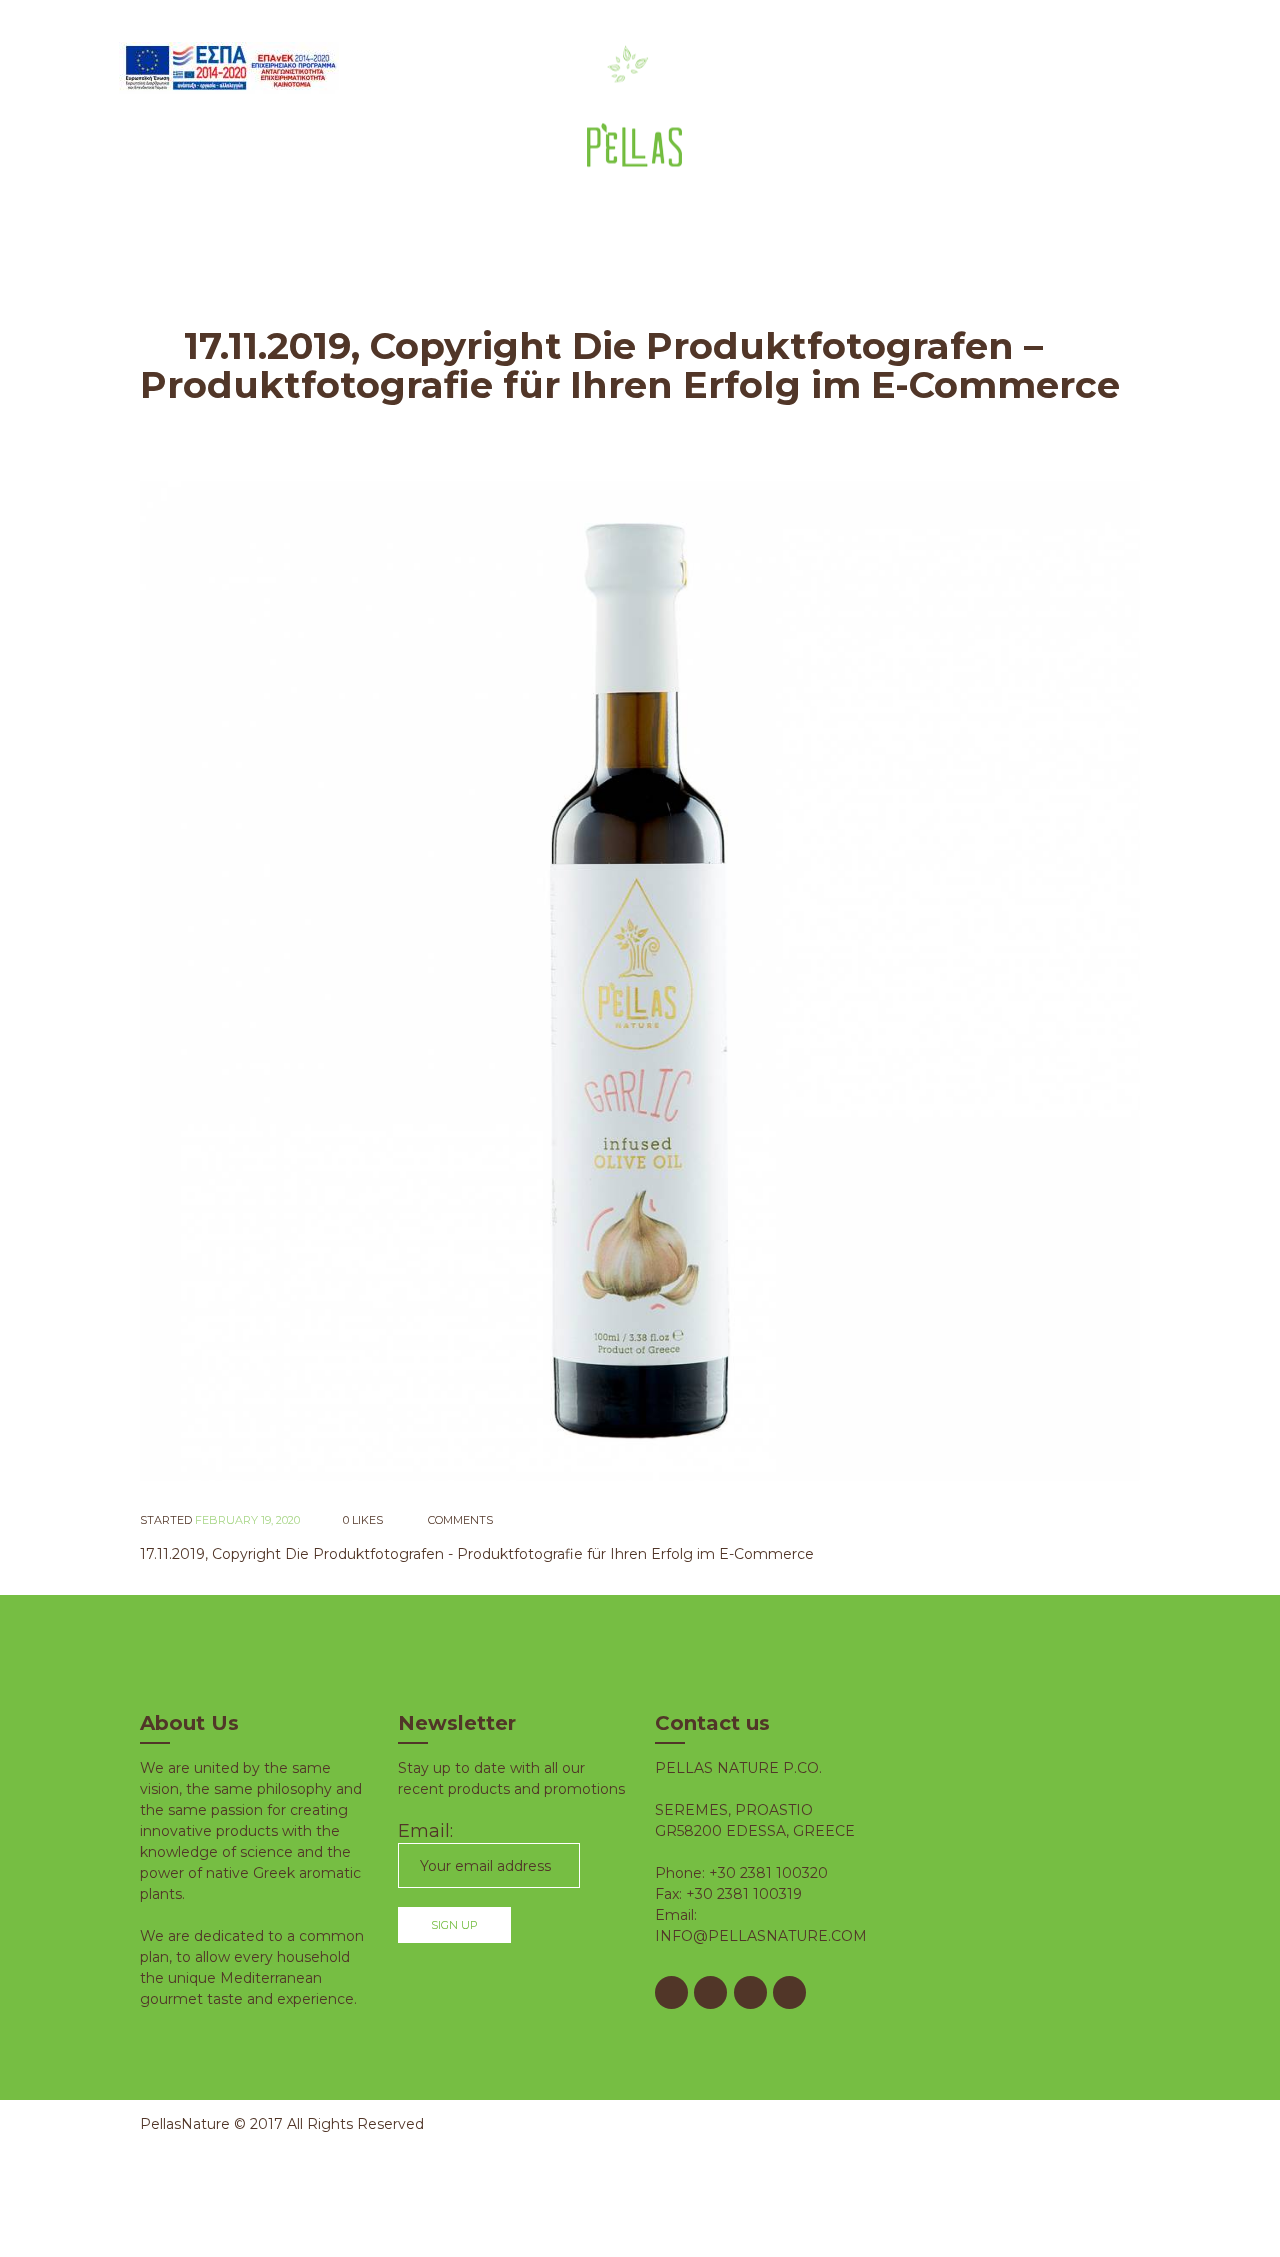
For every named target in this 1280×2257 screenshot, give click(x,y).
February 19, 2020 (247, 1520)
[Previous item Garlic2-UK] (390, 981)
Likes (363, 1520)
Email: (425, 1831)
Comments (459, 1520)
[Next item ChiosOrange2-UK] (890, 981)
